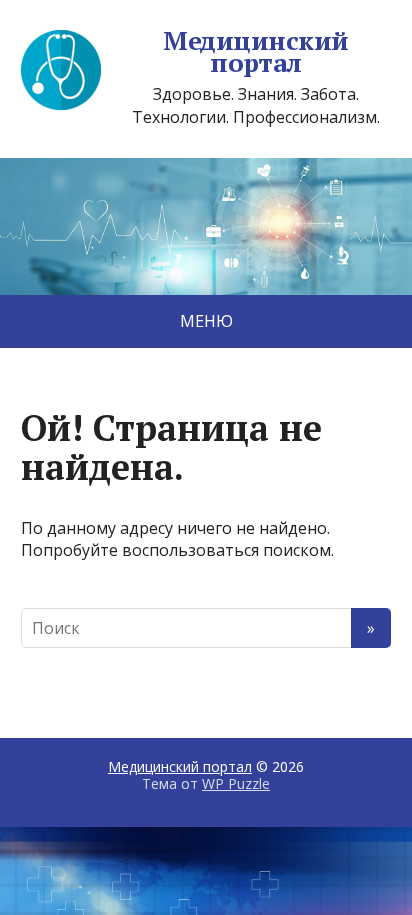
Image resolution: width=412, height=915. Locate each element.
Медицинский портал (255, 51)
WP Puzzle (236, 783)
